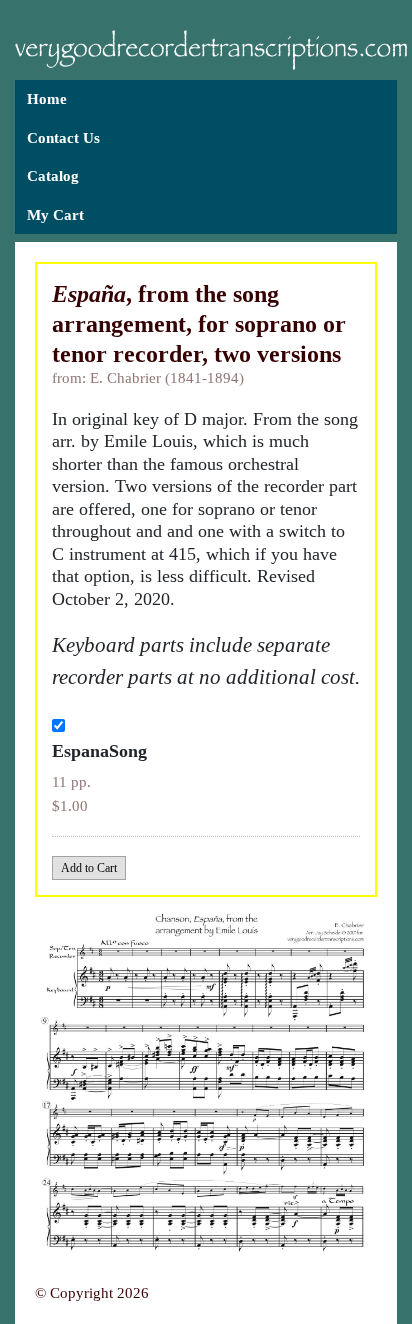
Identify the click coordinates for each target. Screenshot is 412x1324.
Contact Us (63, 138)
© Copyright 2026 (92, 1293)
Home (47, 99)
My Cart (55, 215)
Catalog (53, 176)
